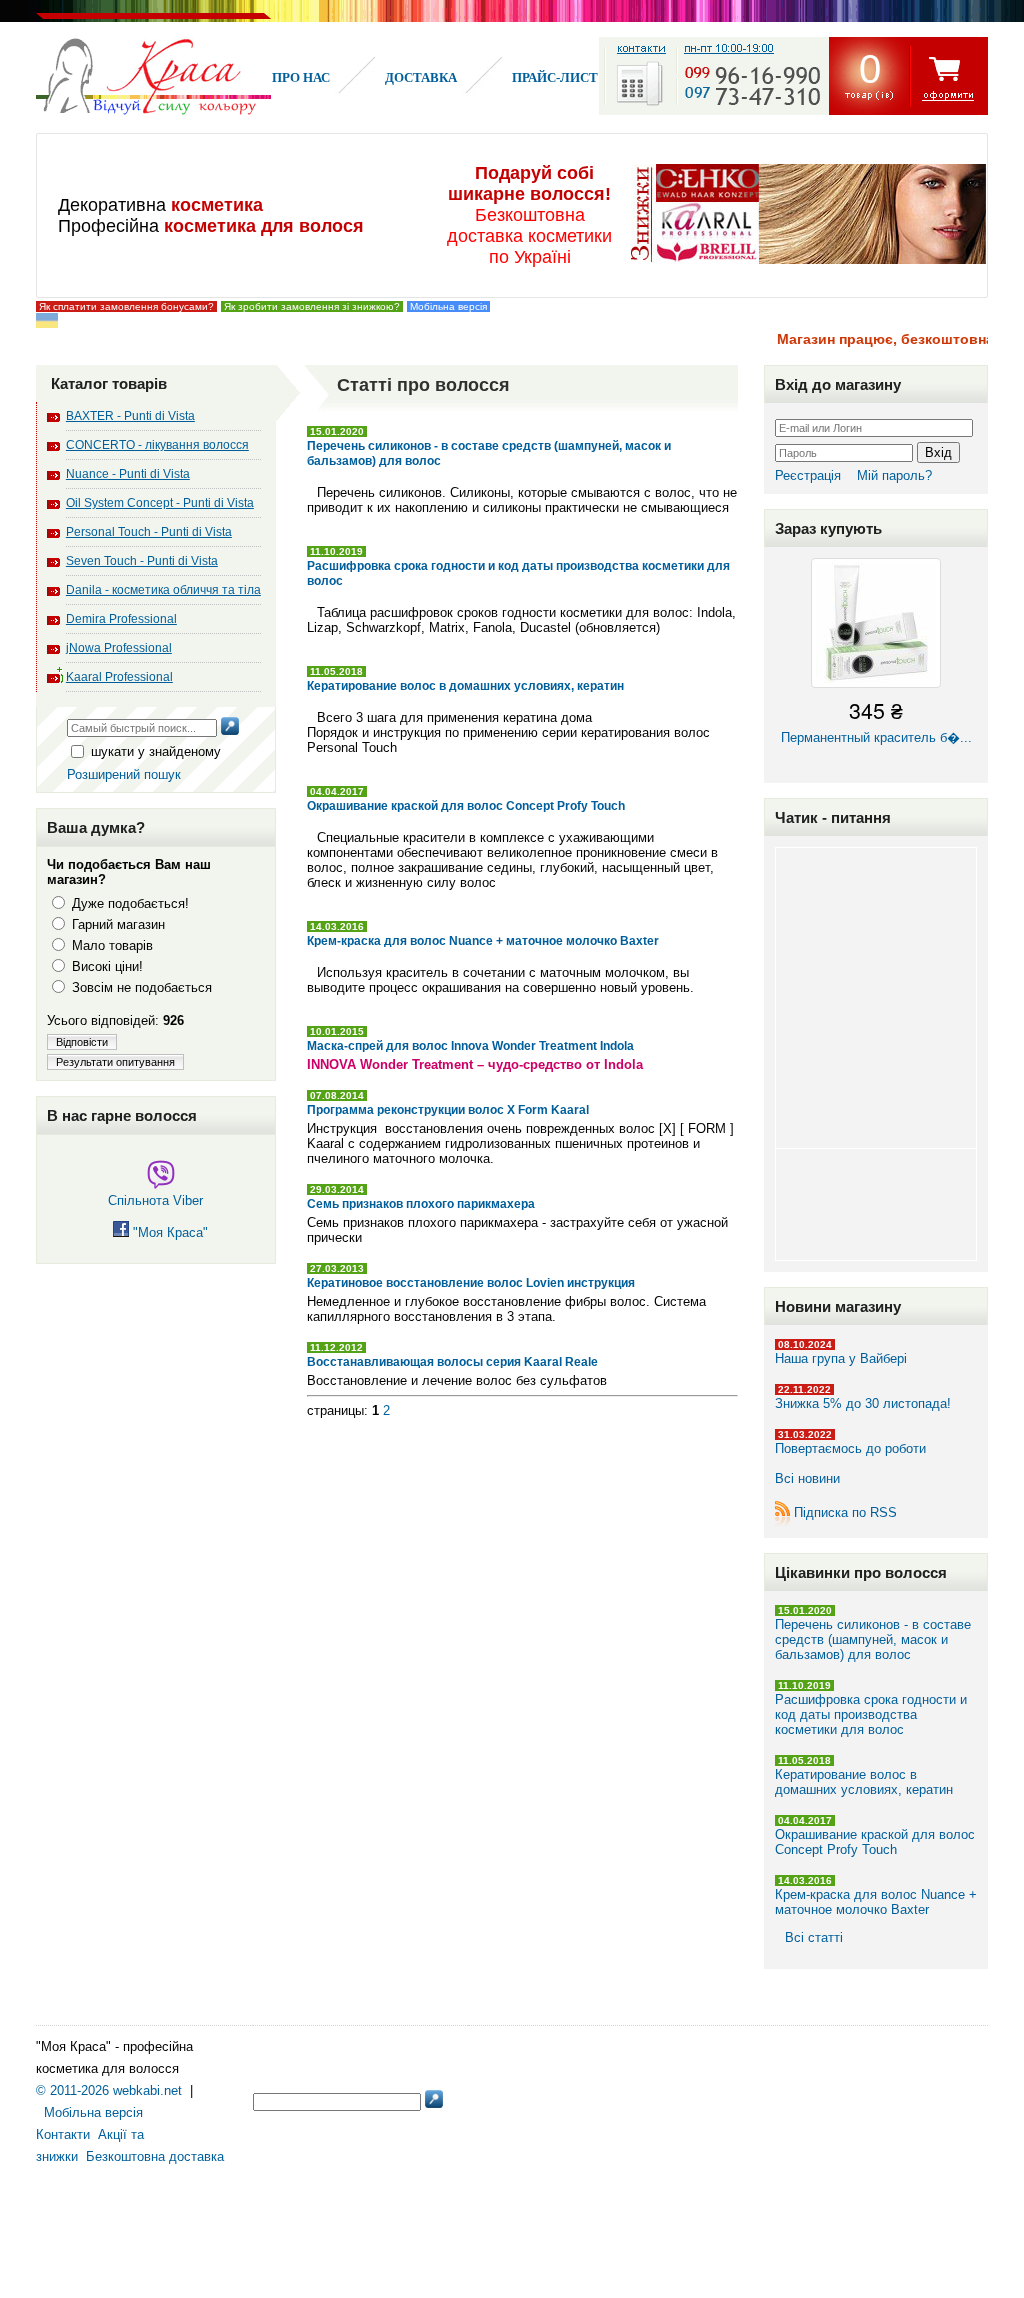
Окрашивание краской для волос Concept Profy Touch (875, 1842)
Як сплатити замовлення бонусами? (126, 306)
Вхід (938, 452)
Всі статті (814, 1937)
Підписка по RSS (845, 1512)
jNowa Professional (119, 648)
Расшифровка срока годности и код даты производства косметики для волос (871, 1714)
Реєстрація (808, 475)
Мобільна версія (448, 306)
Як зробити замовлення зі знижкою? (312, 306)
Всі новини (807, 1478)
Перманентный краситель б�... (876, 719)
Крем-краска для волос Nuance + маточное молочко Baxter (876, 1902)
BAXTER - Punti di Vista (130, 416)
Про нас (301, 77)
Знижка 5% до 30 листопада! (863, 1403)
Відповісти (82, 1042)
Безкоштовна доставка (155, 2156)
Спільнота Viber (155, 1200)
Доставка (421, 77)
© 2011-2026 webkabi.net (109, 2090)
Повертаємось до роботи (850, 1448)
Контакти (63, 2134)
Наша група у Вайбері (841, 1358)
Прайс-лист (555, 77)
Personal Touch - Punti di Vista (149, 532)
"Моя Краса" (168, 1232)
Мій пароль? (894, 475)
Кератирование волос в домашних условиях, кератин (864, 1782)
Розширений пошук (124, 774)
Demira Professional (121, 619)
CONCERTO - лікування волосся (157, 445)
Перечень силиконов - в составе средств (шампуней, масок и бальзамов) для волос (873, 1639)
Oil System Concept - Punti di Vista (160, 503)
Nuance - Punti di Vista (128, 474)
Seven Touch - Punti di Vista (142, 561)
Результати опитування (115, 1062)
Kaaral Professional (119, 677)
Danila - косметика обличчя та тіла (163, 590)
